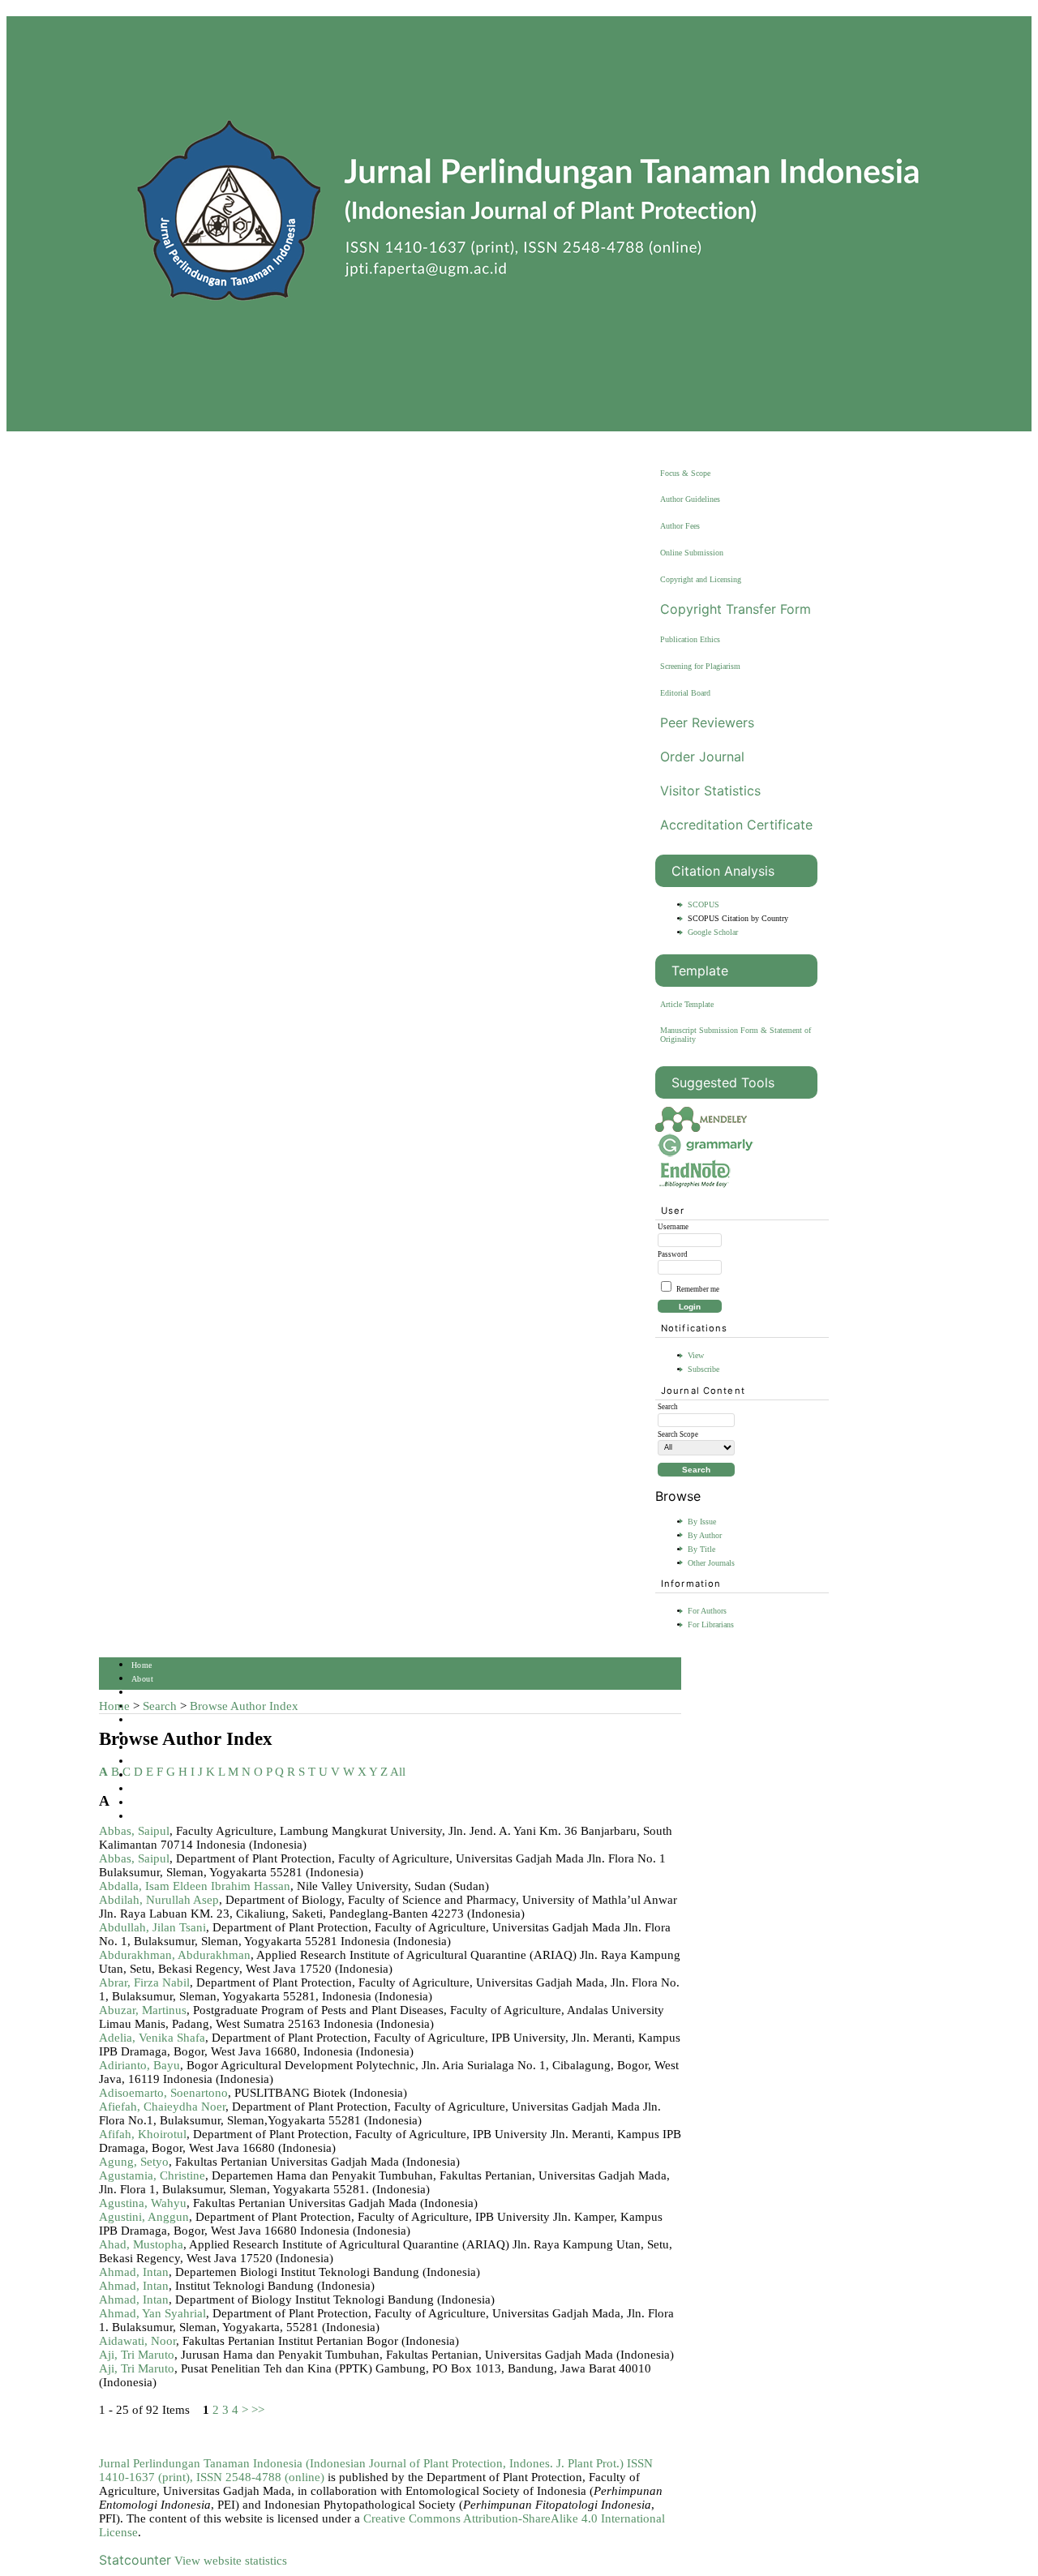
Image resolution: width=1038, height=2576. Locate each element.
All (398, 1772)
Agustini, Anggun (144, 2217)
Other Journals (711, 1563)
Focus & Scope (685, 473)
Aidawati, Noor (137, 2341)
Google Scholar (713, 932)
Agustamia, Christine (152, 2175)
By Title (701, 1549)
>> (258, 2410)
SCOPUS (703, 904)
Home (142, 1665)
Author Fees (680, 526)
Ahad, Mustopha (141, 2244)
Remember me (698, 1289)
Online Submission (692, 553)
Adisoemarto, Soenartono (163, 2093)
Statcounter (135, 2560)
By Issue (702, 1522)
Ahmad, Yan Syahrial (152, 2313)
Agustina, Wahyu (143, 2203)
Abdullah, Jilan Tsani (152, 1927)
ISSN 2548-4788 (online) (260, 2477)
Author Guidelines (690, 499)
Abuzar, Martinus (143, 2010)
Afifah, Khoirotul (143, 2134)
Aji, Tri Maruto (137, 2355)
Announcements (160, 1762)
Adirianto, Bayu (139, 2065)
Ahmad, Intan (134, 2272)
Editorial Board (685, 693)
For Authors (707, 1611)
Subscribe (703, 1369)
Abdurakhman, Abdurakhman (175, 1955)
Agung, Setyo (134, 2162)
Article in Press (160, 1817)
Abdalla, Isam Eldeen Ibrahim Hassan (195, 1886)
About (142, 1679)
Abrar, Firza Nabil (144, 1982)
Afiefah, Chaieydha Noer (162, 2107)
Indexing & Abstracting (174, 1789)
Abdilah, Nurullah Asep (159, 1900)
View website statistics (231, 2561)
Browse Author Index (244, 1706)
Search (143, 1720)
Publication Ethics (690, 639)
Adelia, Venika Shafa (152, 2038)
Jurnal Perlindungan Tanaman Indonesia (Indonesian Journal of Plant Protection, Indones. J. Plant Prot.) (363, 2463)
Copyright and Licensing (701, 579)
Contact (145, 1803)
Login (142, 1693)
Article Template (687, 1004)
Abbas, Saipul (134, 1831)
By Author (705, 1535)
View (696, 1355)
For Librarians (711, 1624)
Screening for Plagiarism (700, 666)
